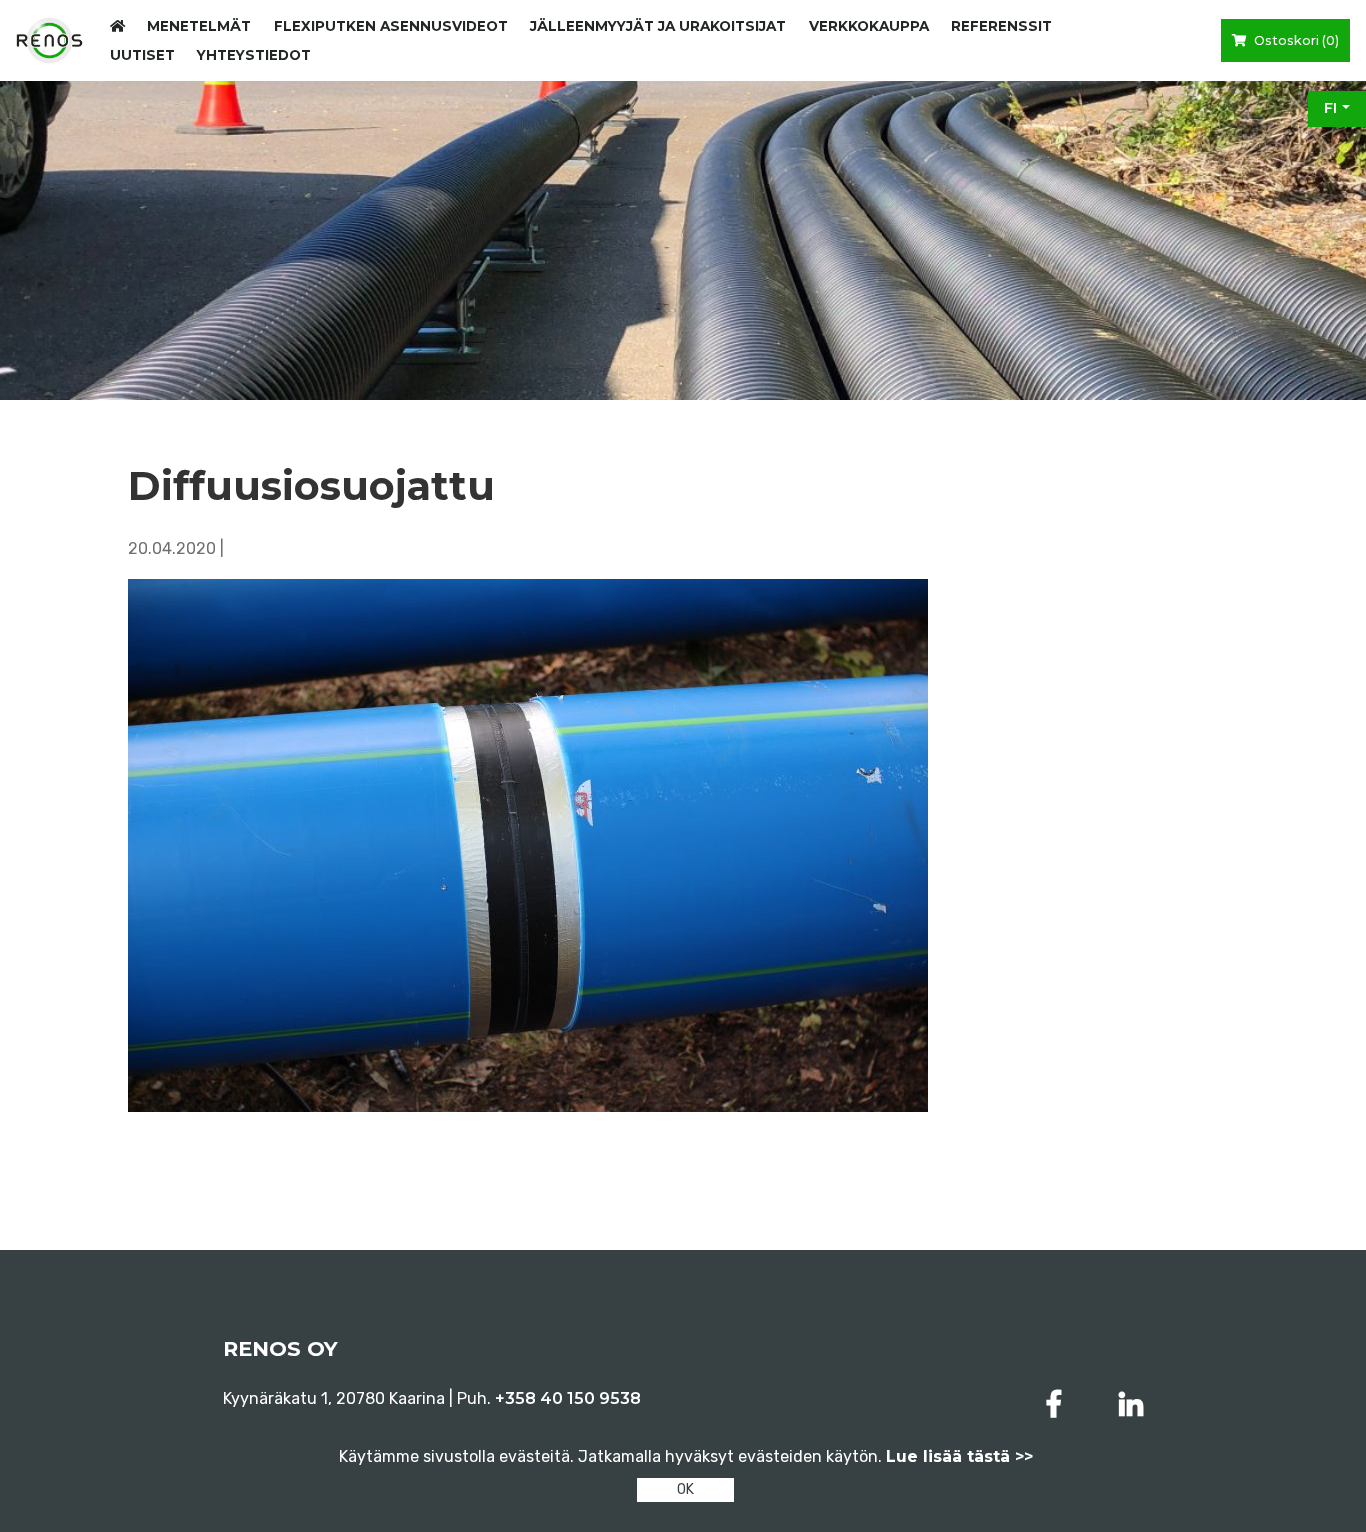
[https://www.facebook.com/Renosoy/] (1058, 1404)
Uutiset (142, 55)
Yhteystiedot (254, 55)
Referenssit (1001, 26)
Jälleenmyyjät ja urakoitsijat (658, 26)
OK (685, 1489)
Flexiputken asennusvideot (391, 26)
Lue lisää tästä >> (959, 1456)
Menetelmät (199, 26)
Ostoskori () (1295, 40)
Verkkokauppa (869, 26)
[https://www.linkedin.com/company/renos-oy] (1131, 1404)
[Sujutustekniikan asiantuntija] (49, 40)
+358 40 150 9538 (568, 1398)
